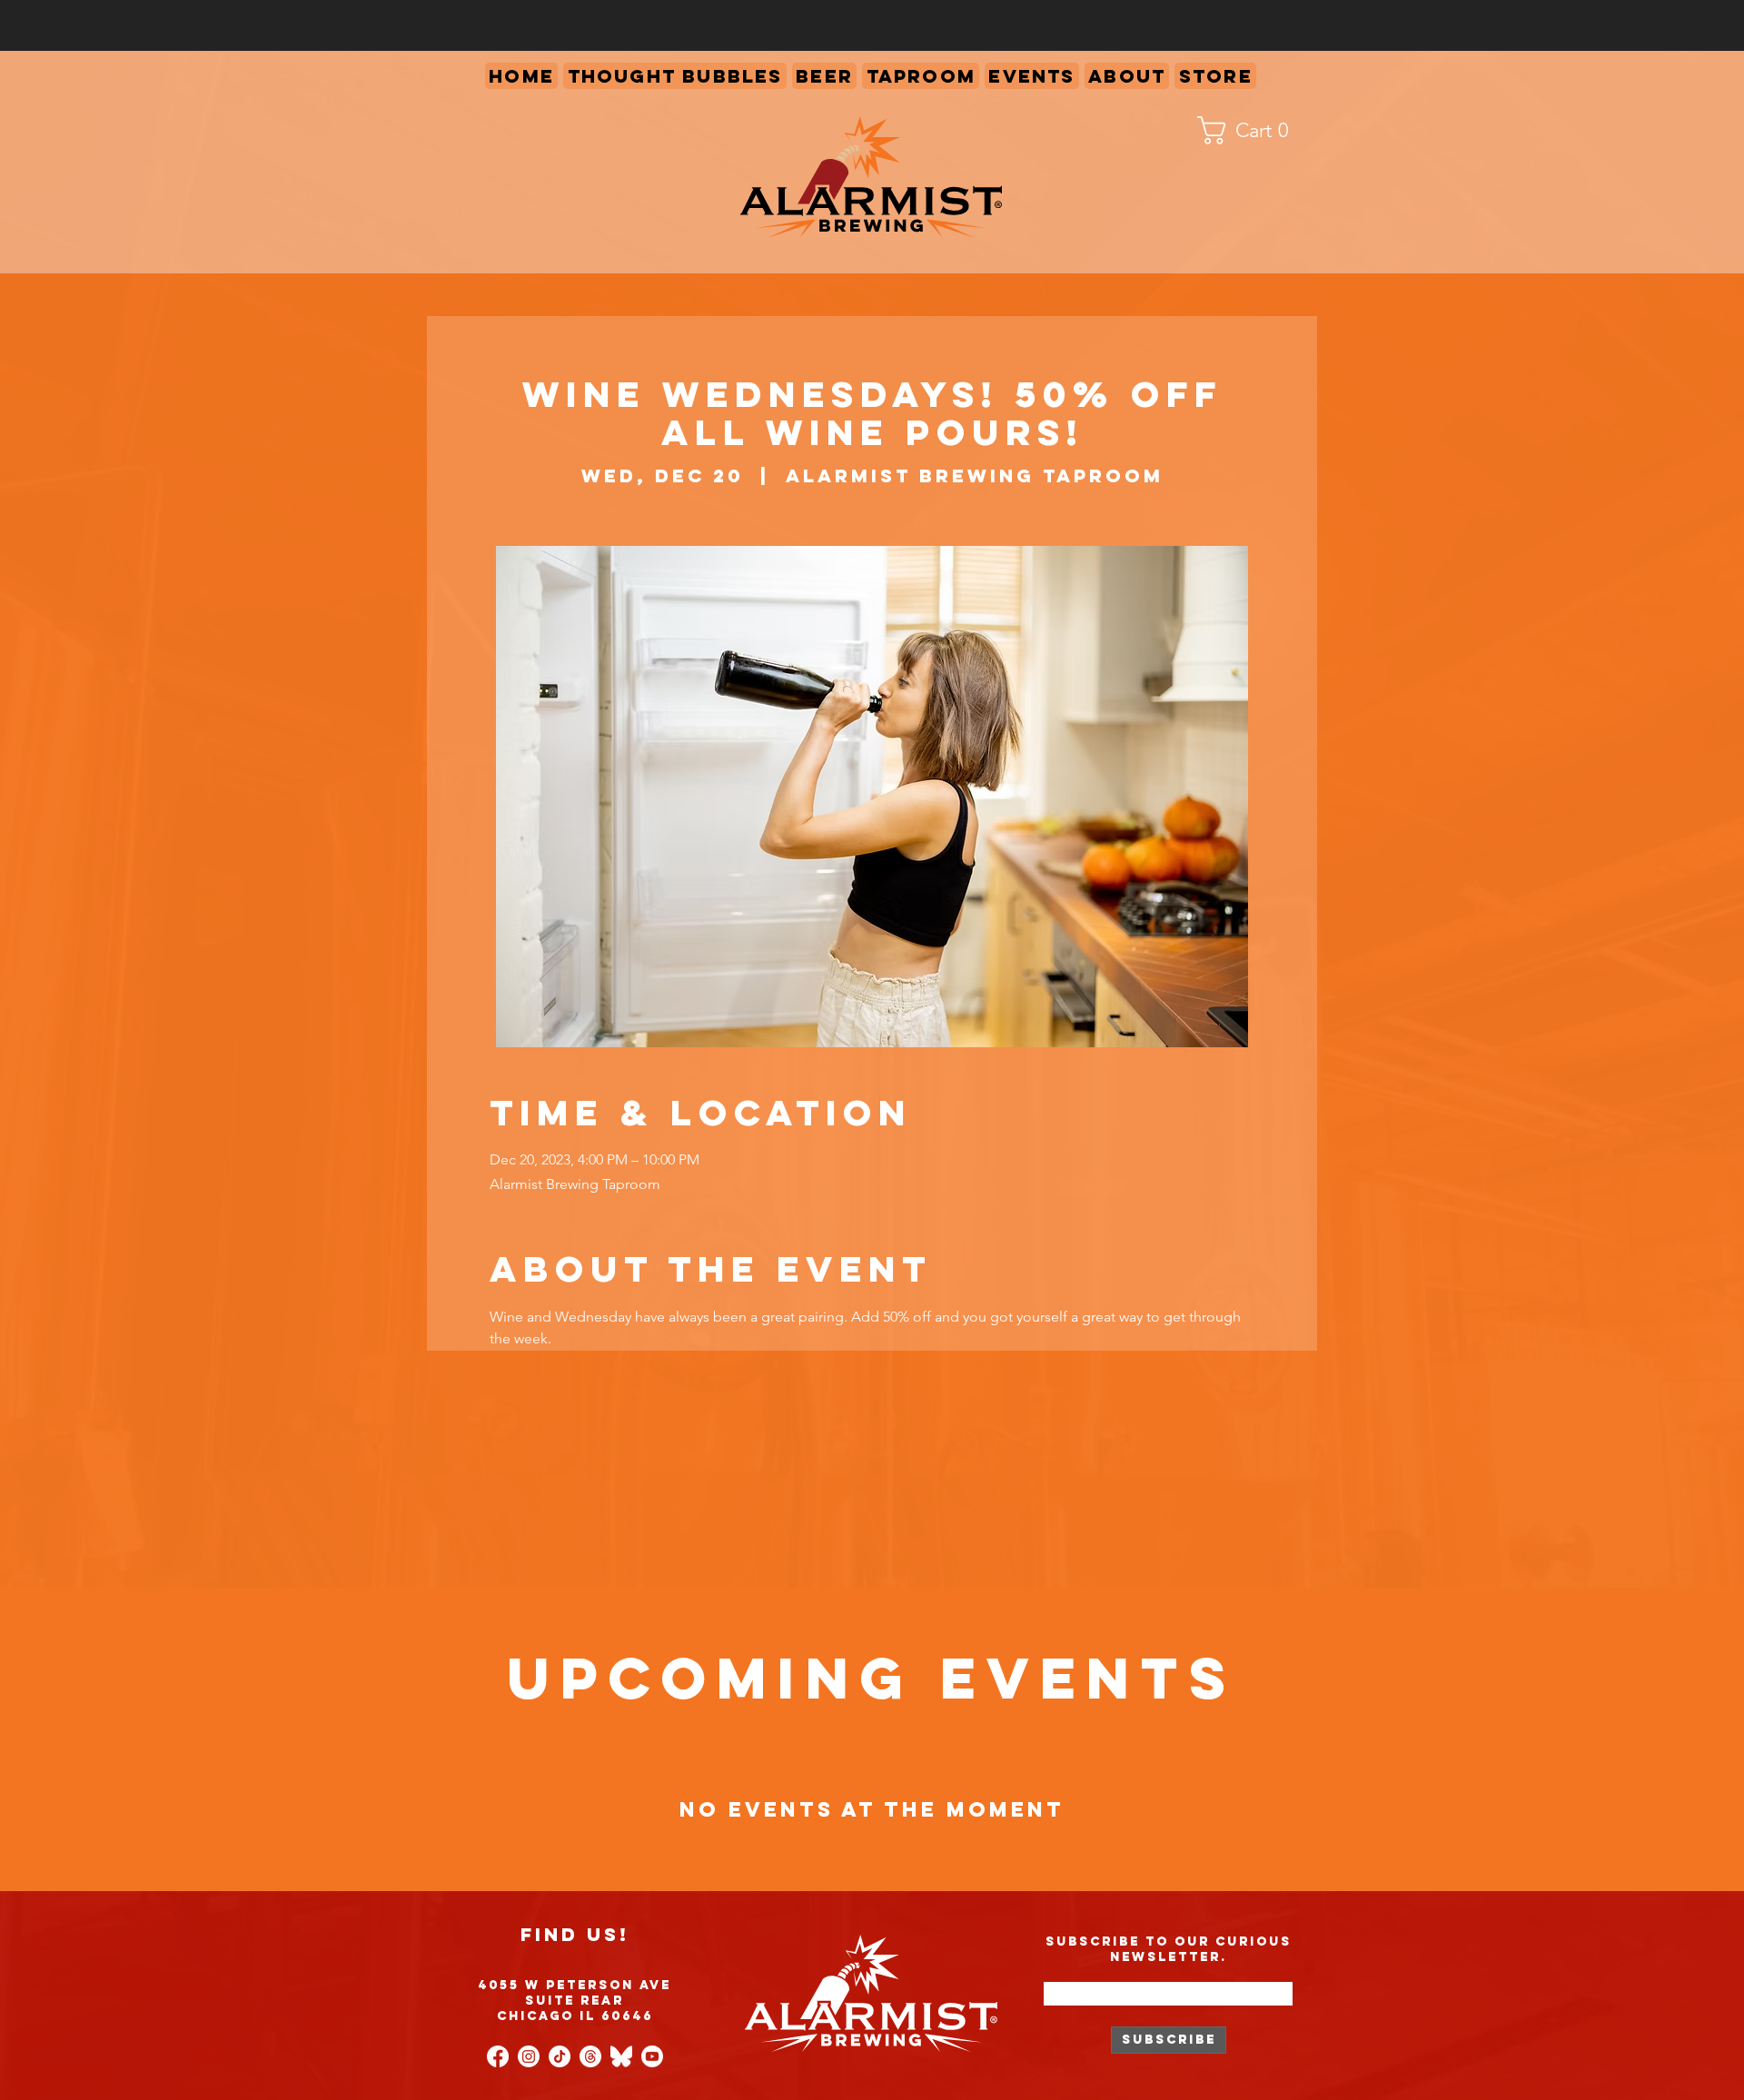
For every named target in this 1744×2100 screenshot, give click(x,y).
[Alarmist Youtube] (652, 2056)
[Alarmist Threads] (590, 2056)
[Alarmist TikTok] (560, 2056)
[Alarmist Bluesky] (621, 2056)
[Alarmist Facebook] (498, 2056)
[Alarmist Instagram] (529, 2056)
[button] (921, 76)
